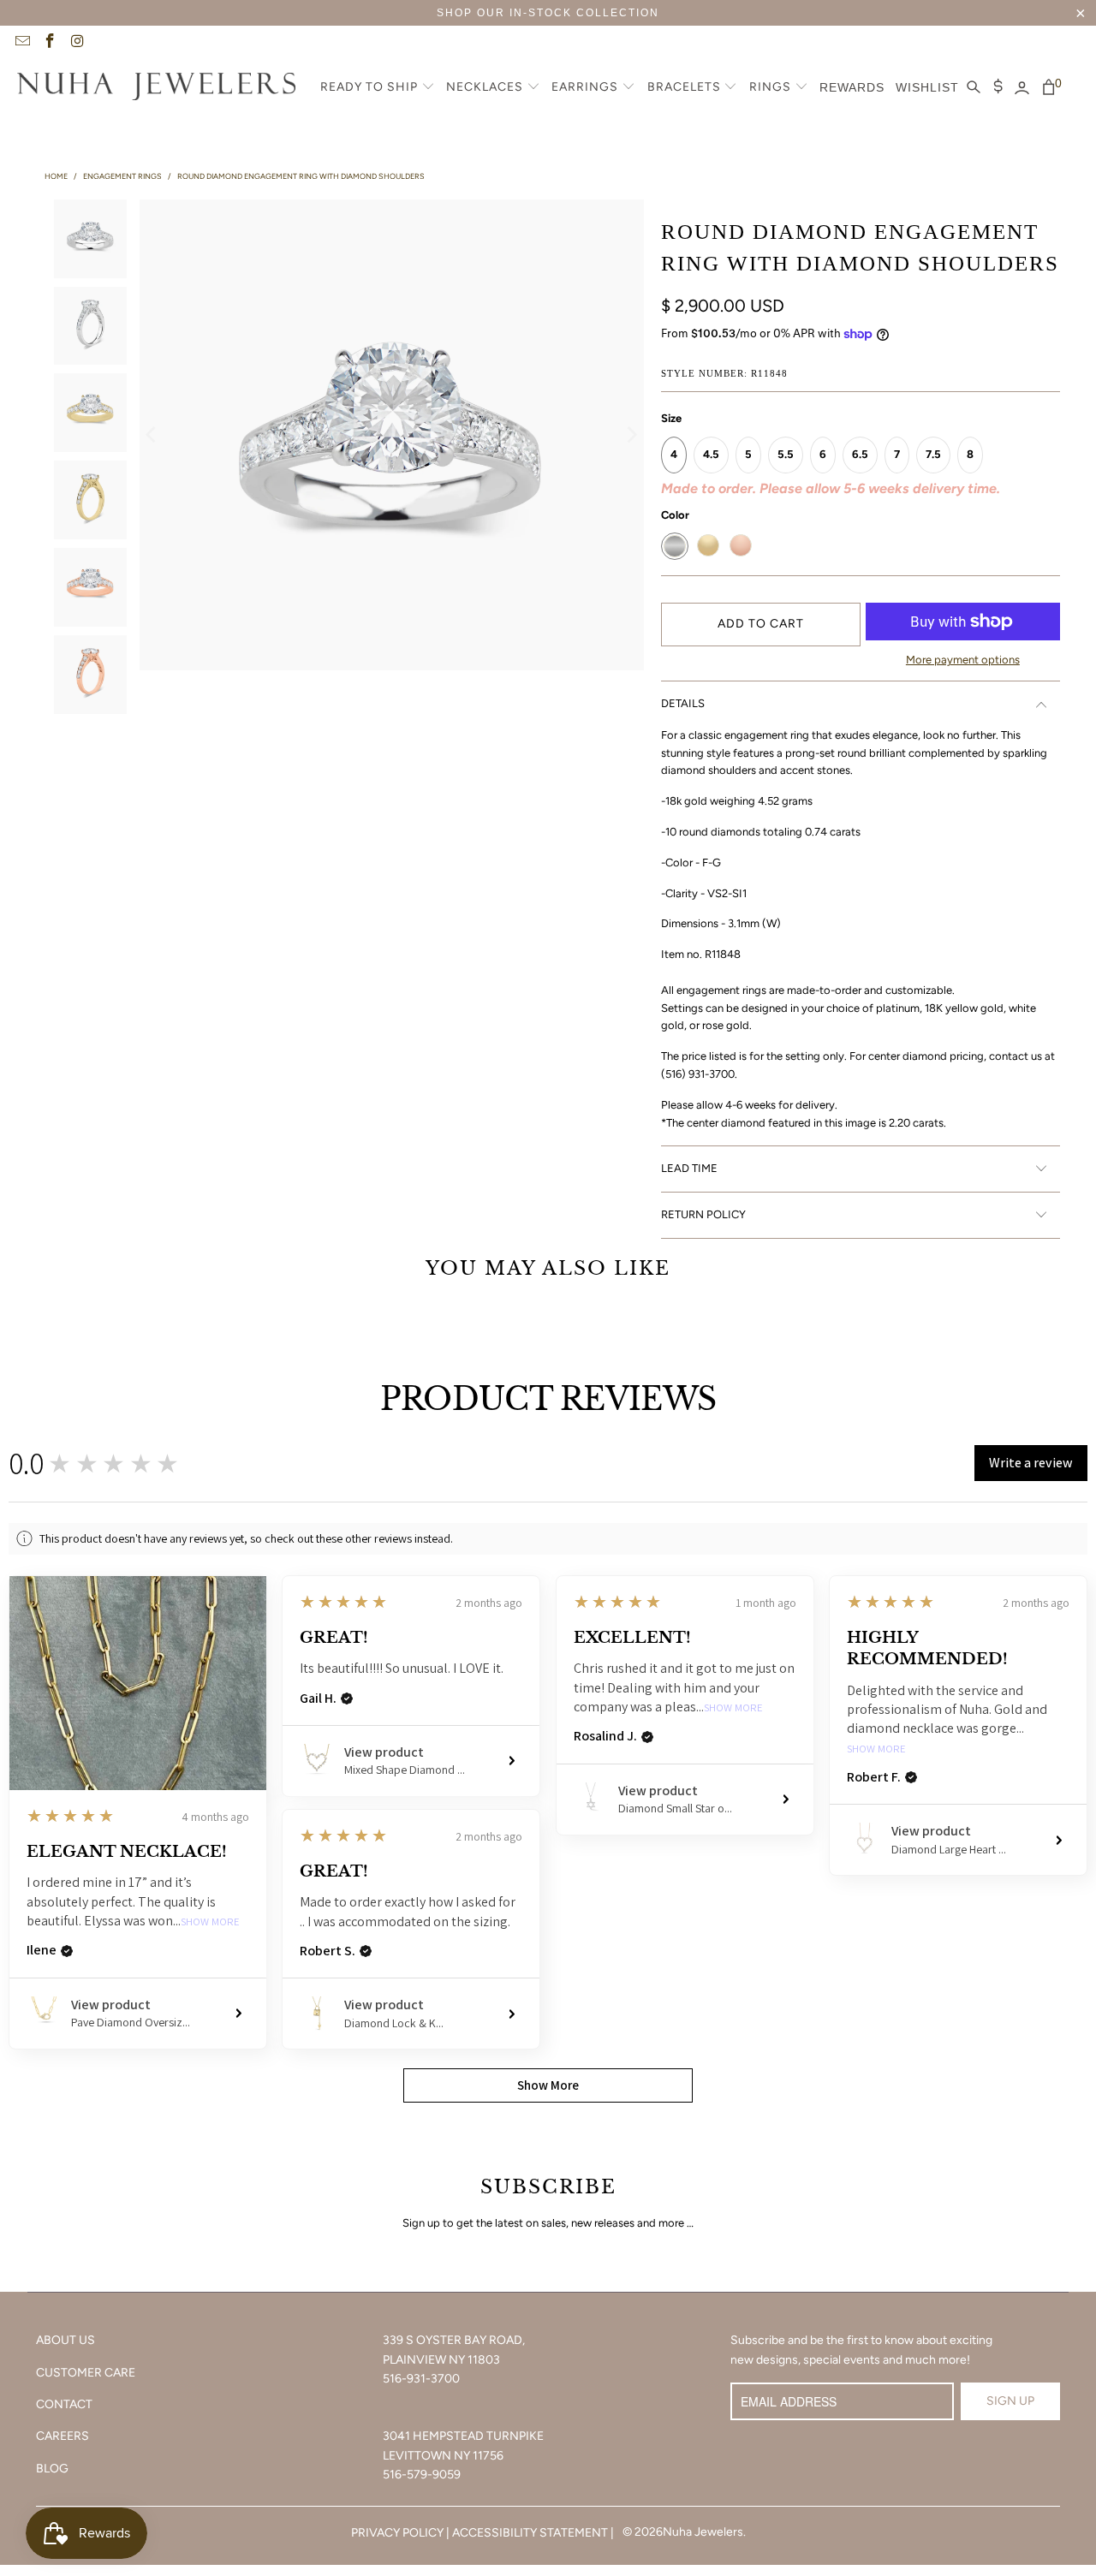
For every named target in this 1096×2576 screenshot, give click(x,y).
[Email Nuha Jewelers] (21, 43)
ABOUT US (66, 2340)
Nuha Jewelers (703, 2532)
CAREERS (63, 2436)
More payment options (963, 660)
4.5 (711, 454)
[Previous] (152, 435)
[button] (378, 88)
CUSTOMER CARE (86, 2373)
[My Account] (1022, 88)
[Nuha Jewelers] (156, 88)
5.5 (786, 454)
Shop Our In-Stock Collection (548, 13)
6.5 (860, 454)
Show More (210, 1922)
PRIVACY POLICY (397, 2533)
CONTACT (64, 2404)
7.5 (933, 454)
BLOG (52, 2469)
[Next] (631, 435)
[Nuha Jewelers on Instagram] (77, 43)
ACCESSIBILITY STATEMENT (530, 2533)
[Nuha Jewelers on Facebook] (50, 43)
